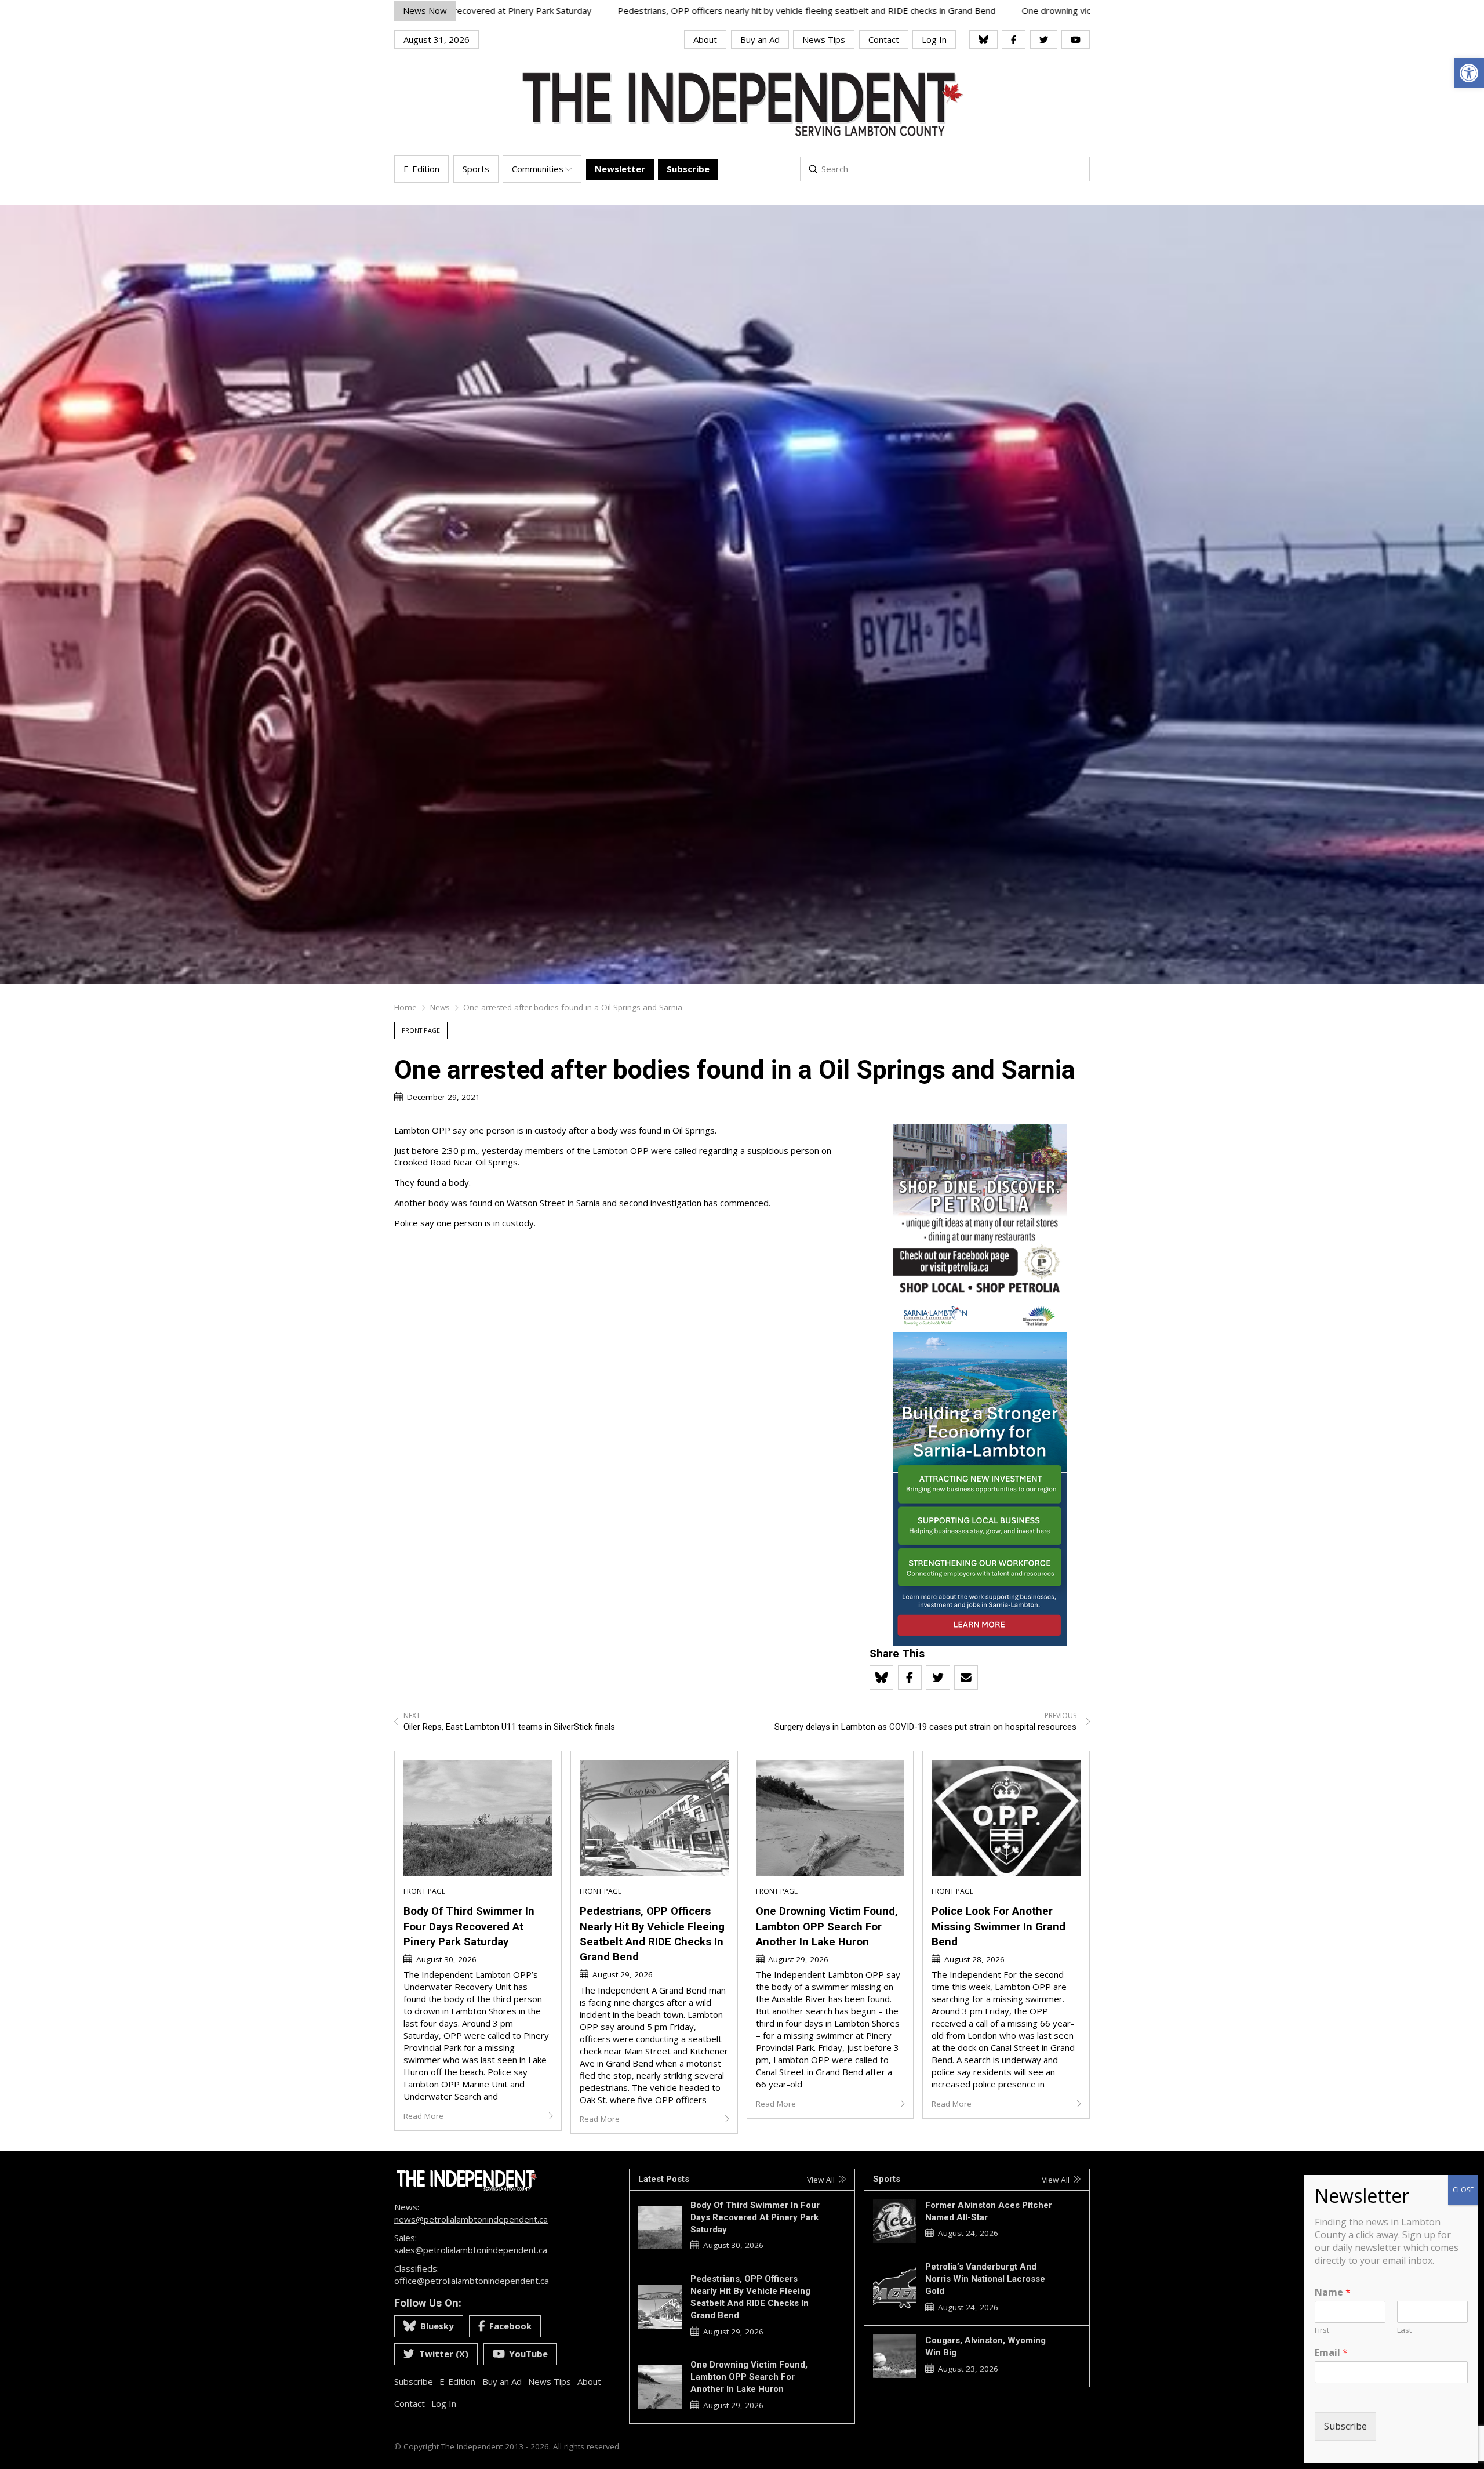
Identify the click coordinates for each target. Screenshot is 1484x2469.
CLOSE (1463, 2190)
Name (1333, 2292)
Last (1404, 2330)
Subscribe (1345, 2426)
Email (1331, 2353)
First (1322, 2330)
